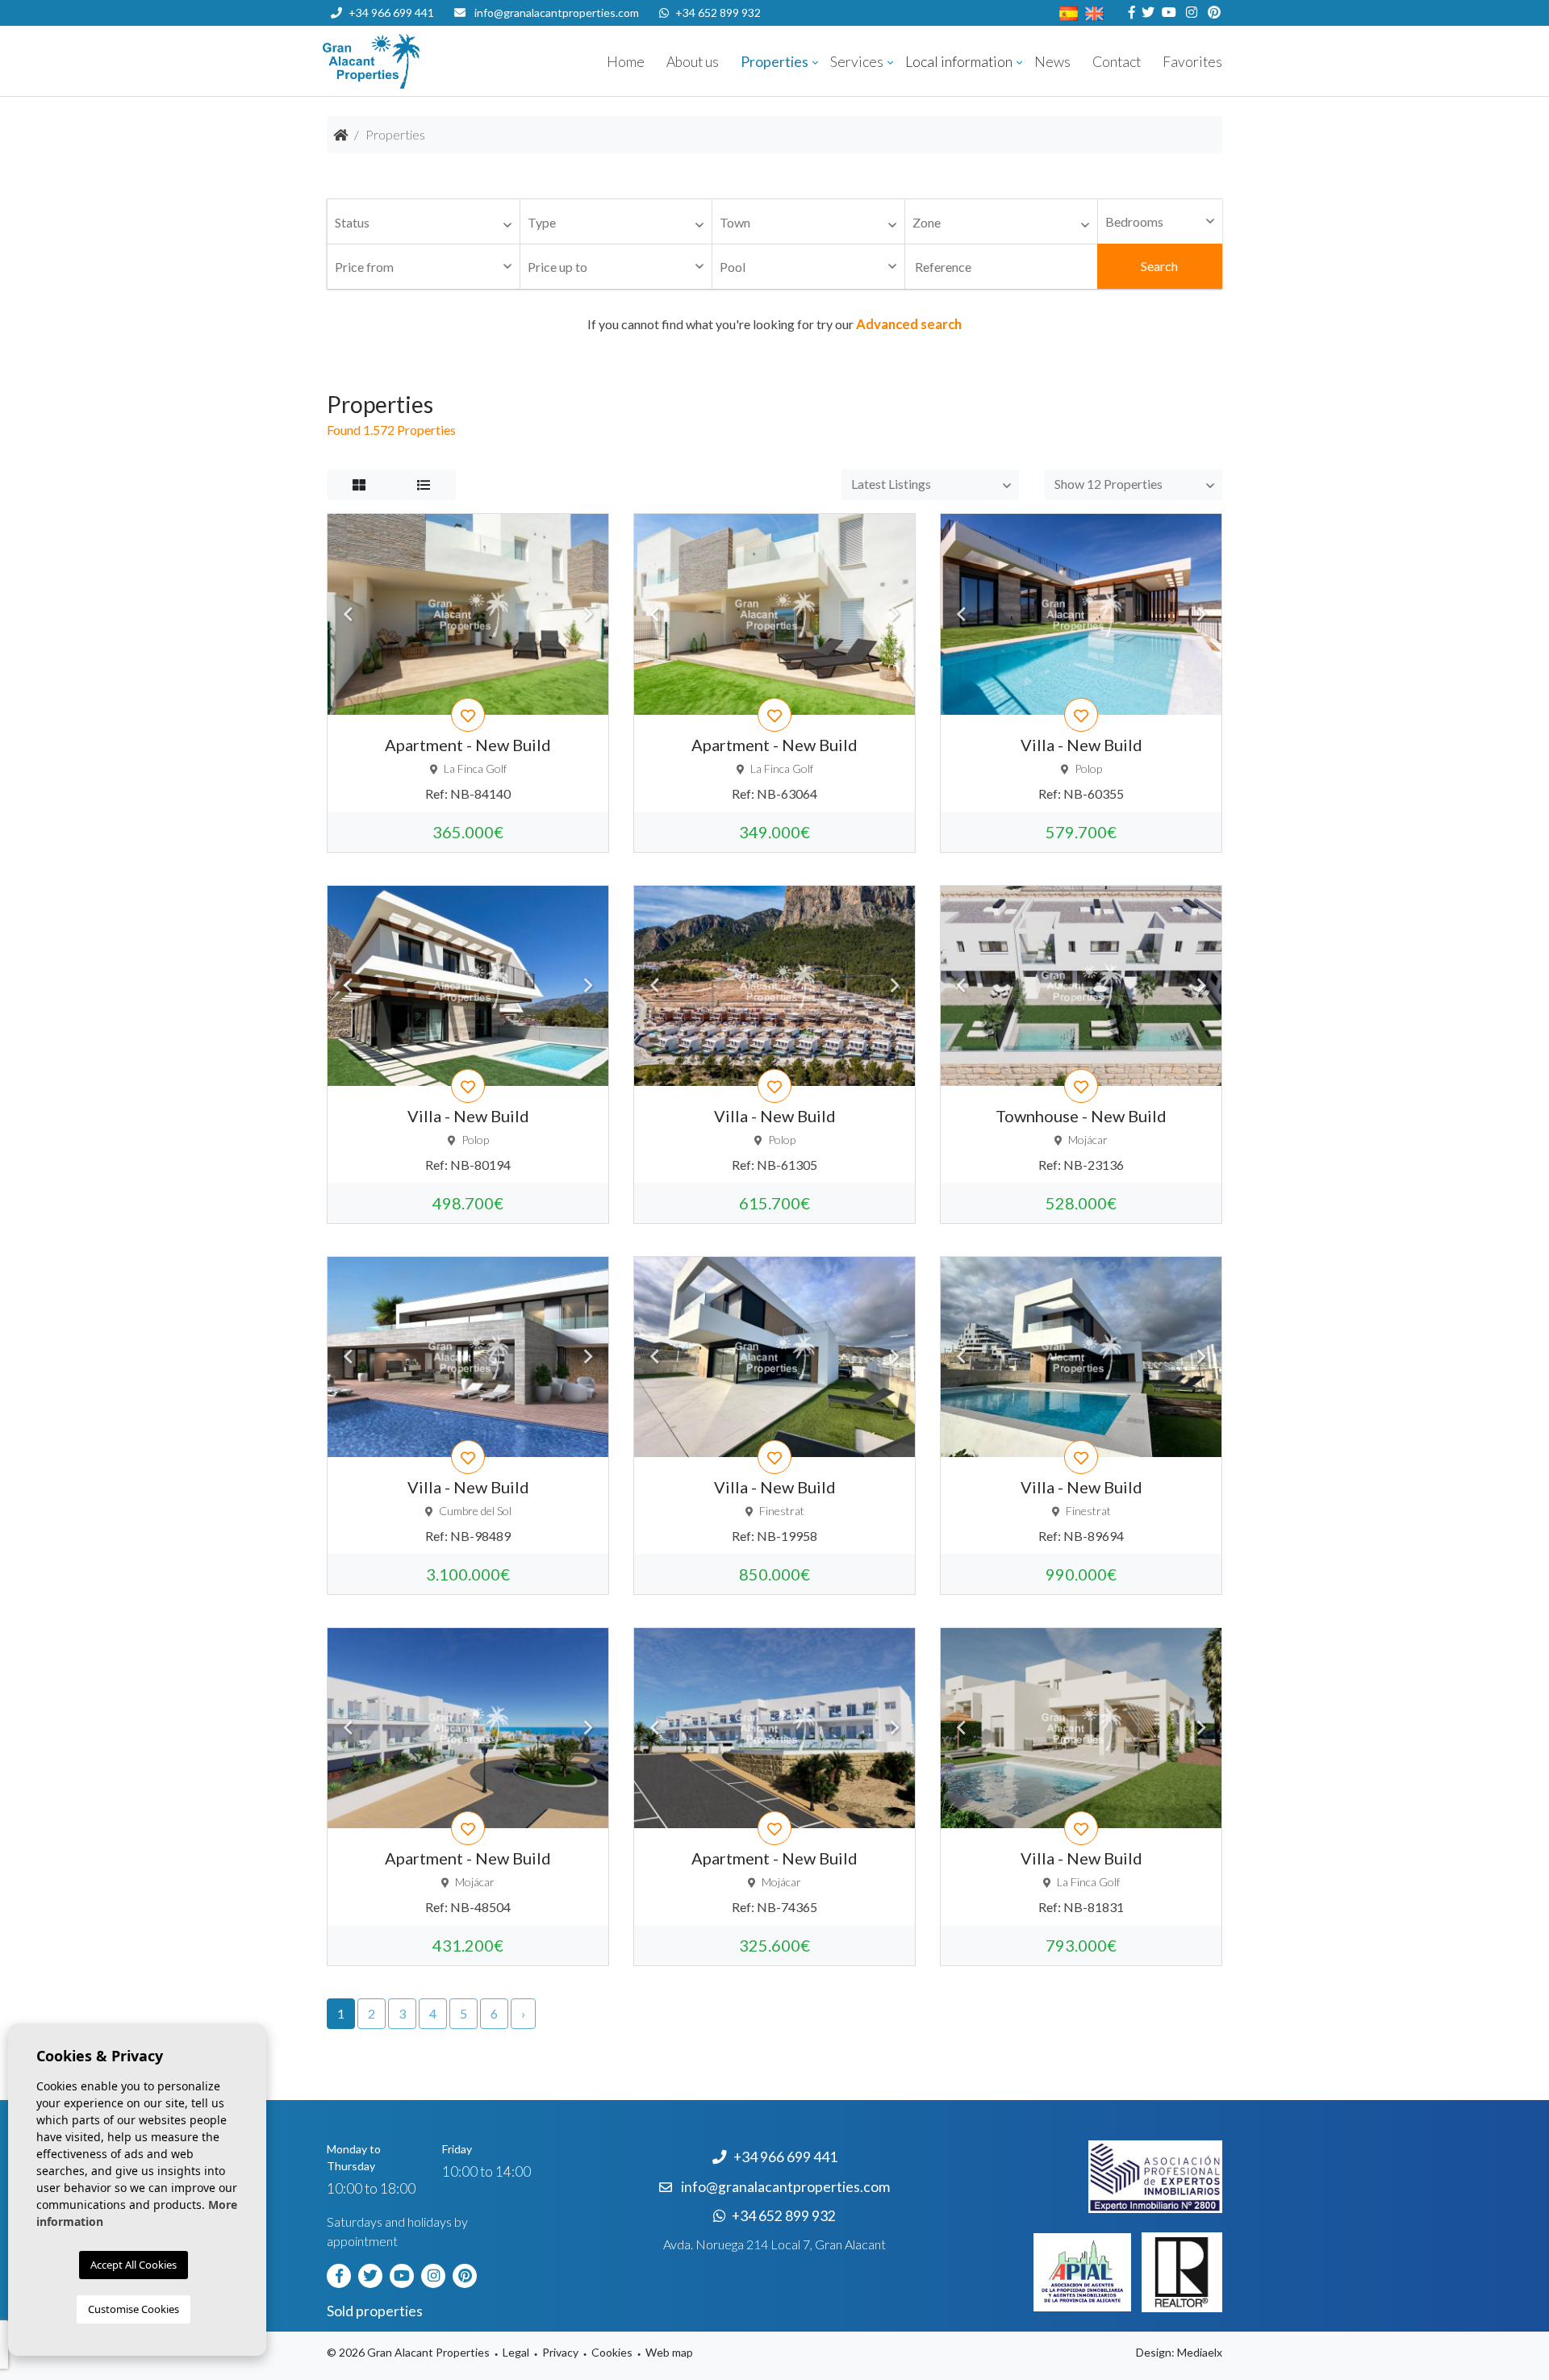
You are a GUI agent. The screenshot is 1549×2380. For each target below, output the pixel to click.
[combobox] (424, 222)
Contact (1117, 62)
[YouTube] (1167, 13)
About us (693, 62)
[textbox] (428, 223)
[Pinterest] (1212, 13)
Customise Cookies (134, 2309)
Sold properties (375, 2311)
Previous (348, 614)
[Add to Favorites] (468, 715)
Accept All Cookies (134, 2265)
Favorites (1192, 62)
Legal (516, 2352)
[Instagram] (1190, 13)
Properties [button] (774, 62)
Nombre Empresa (420, 61)
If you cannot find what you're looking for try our (774, 324)
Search (1159, 266)
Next (588, 614)
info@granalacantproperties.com (557, 13)
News (1052, 62)
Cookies (612, 2352)
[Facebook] (1130, 13)
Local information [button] (959, 62)
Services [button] (857, 62)
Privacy (560, 2352)
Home (626, 62)
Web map (669, 2352)
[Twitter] (1146, 13)
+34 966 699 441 (391, 13)
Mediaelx (1200, 2352)
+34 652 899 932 (718, 13)
